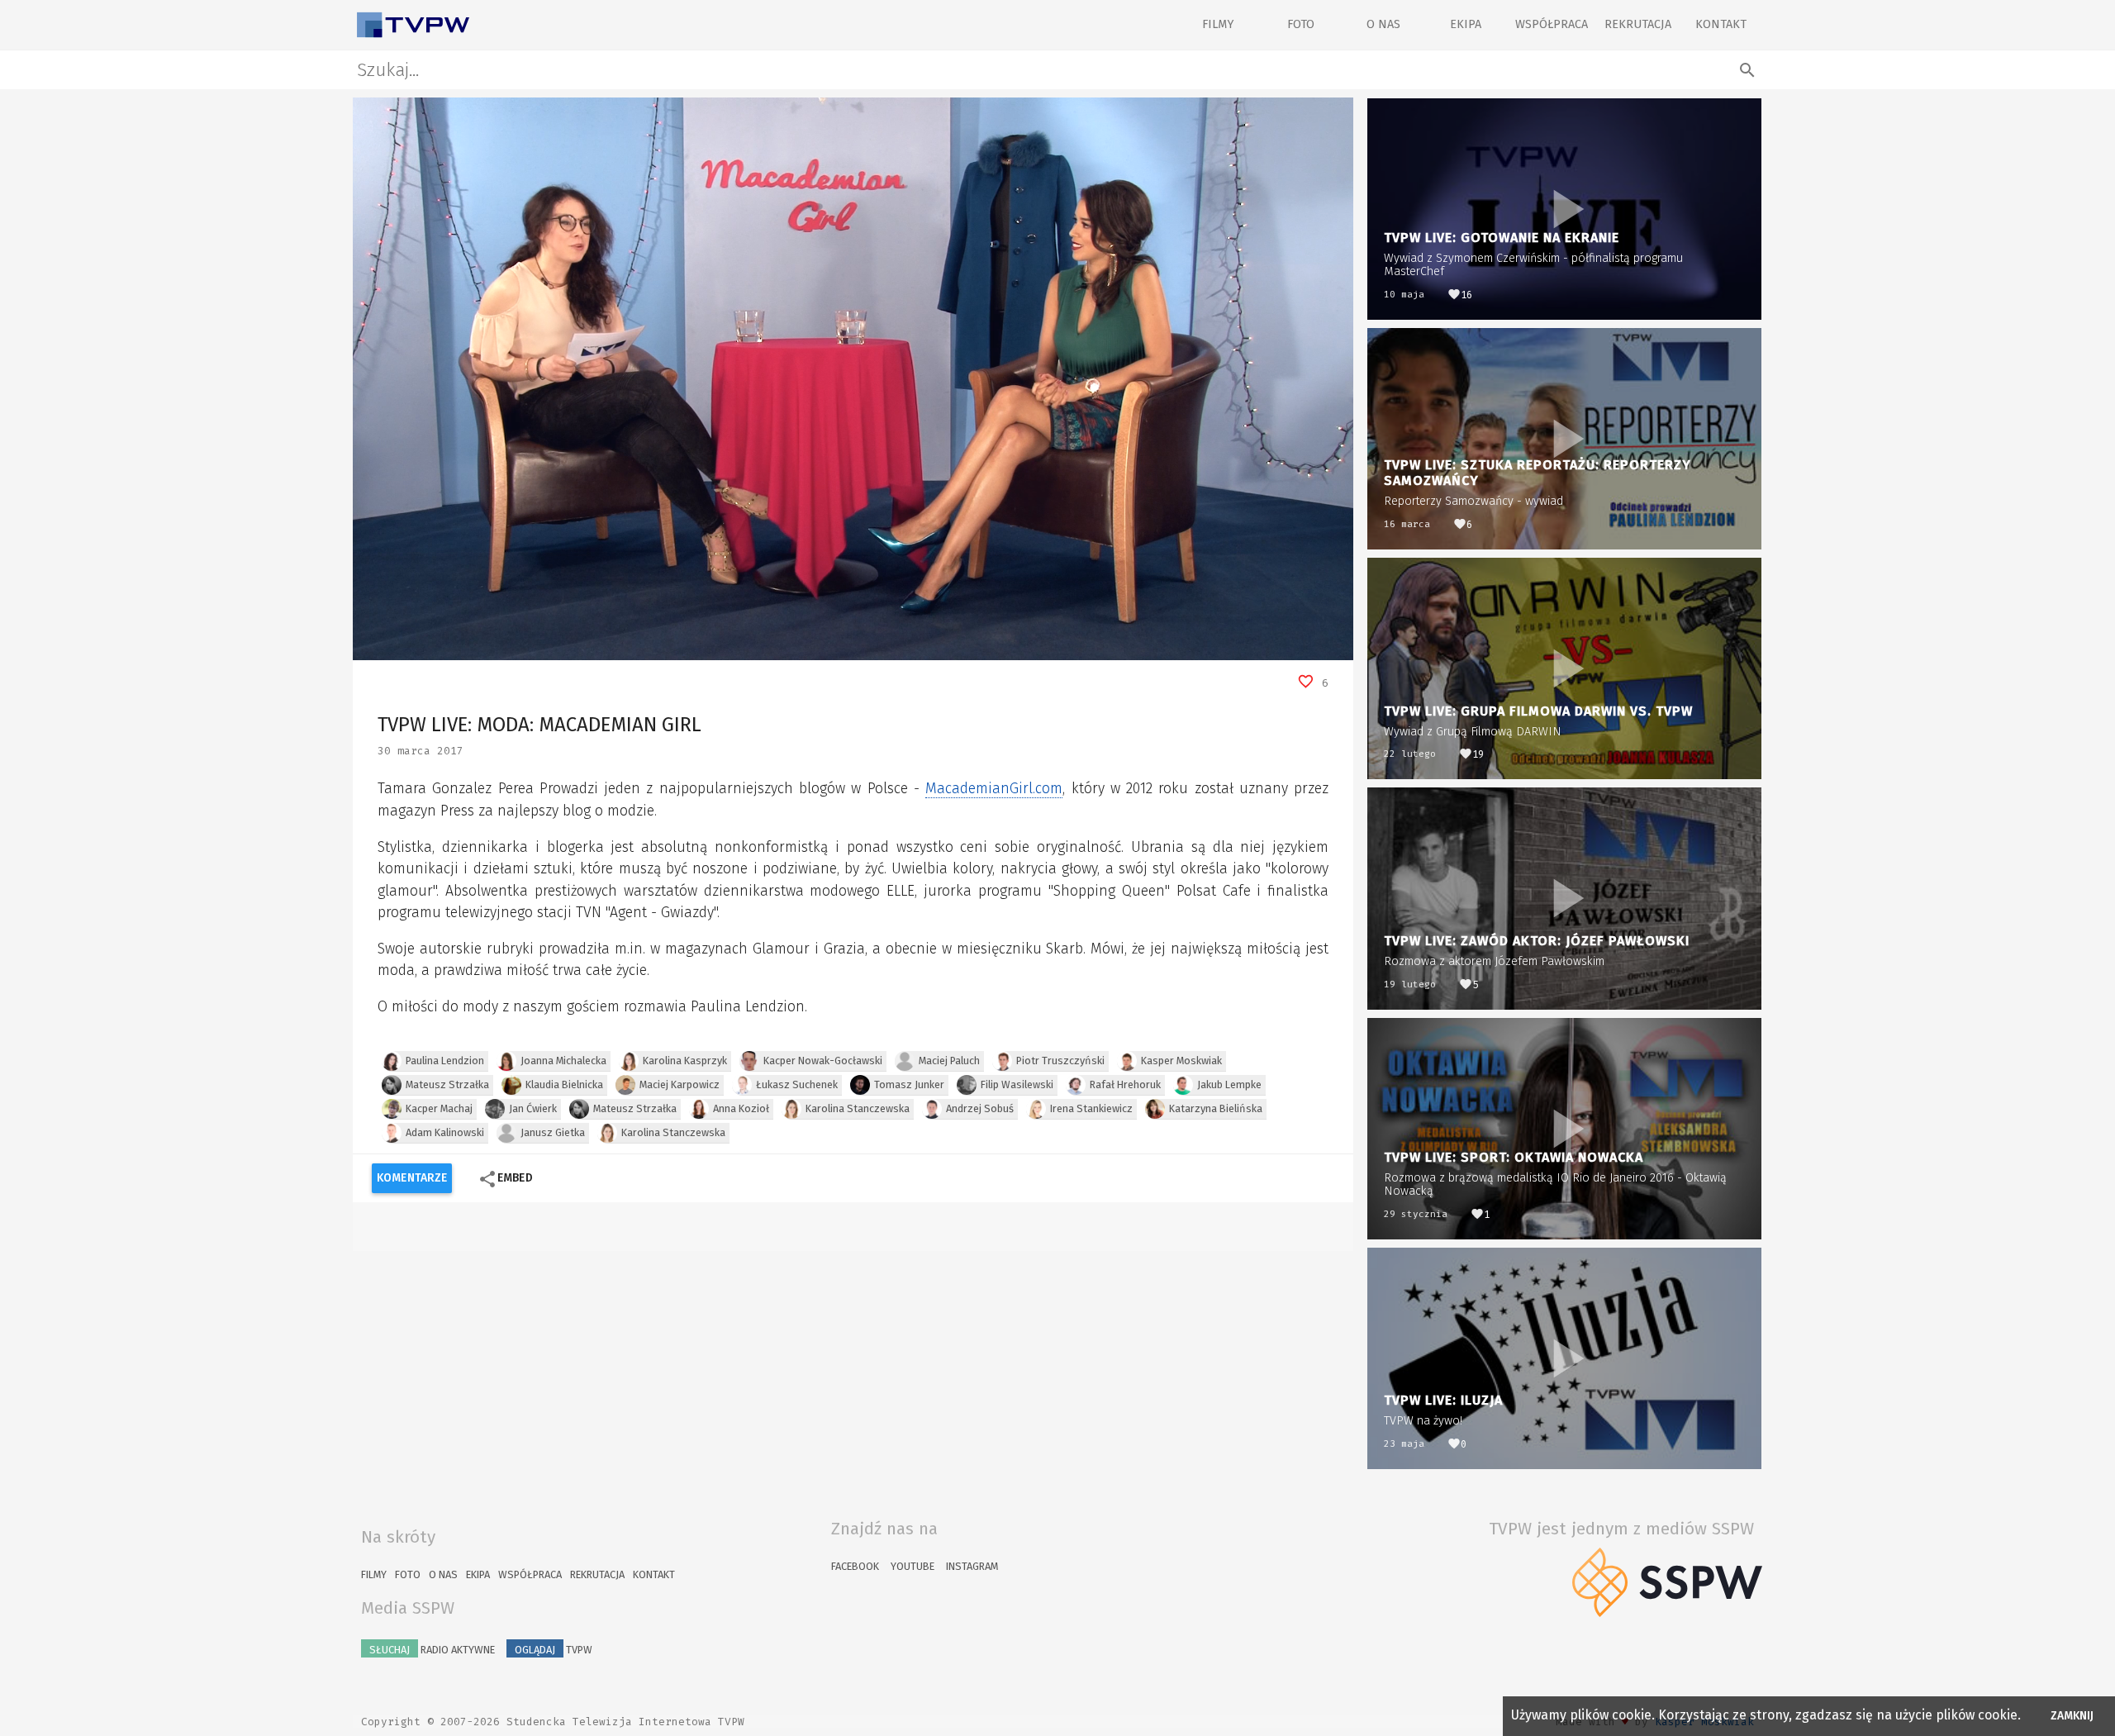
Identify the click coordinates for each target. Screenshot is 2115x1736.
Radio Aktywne (432, 1650)
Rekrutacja (1638, 24)
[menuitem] (1304, 648)
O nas (1383, 24)
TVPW (554, 1650)
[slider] (833, 648)
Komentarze (412, 1178)
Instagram (972, 1566)
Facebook (855, 1566)
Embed (505, 1179)
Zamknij (2072, 1716)
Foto (1301, 24)
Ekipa (1466, 24)
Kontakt (1721, 24)
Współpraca (1552, 24)
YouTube (913, 1566)
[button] (402, 648)
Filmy (1218, 24)
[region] (853, 379)
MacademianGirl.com (994, 789)
